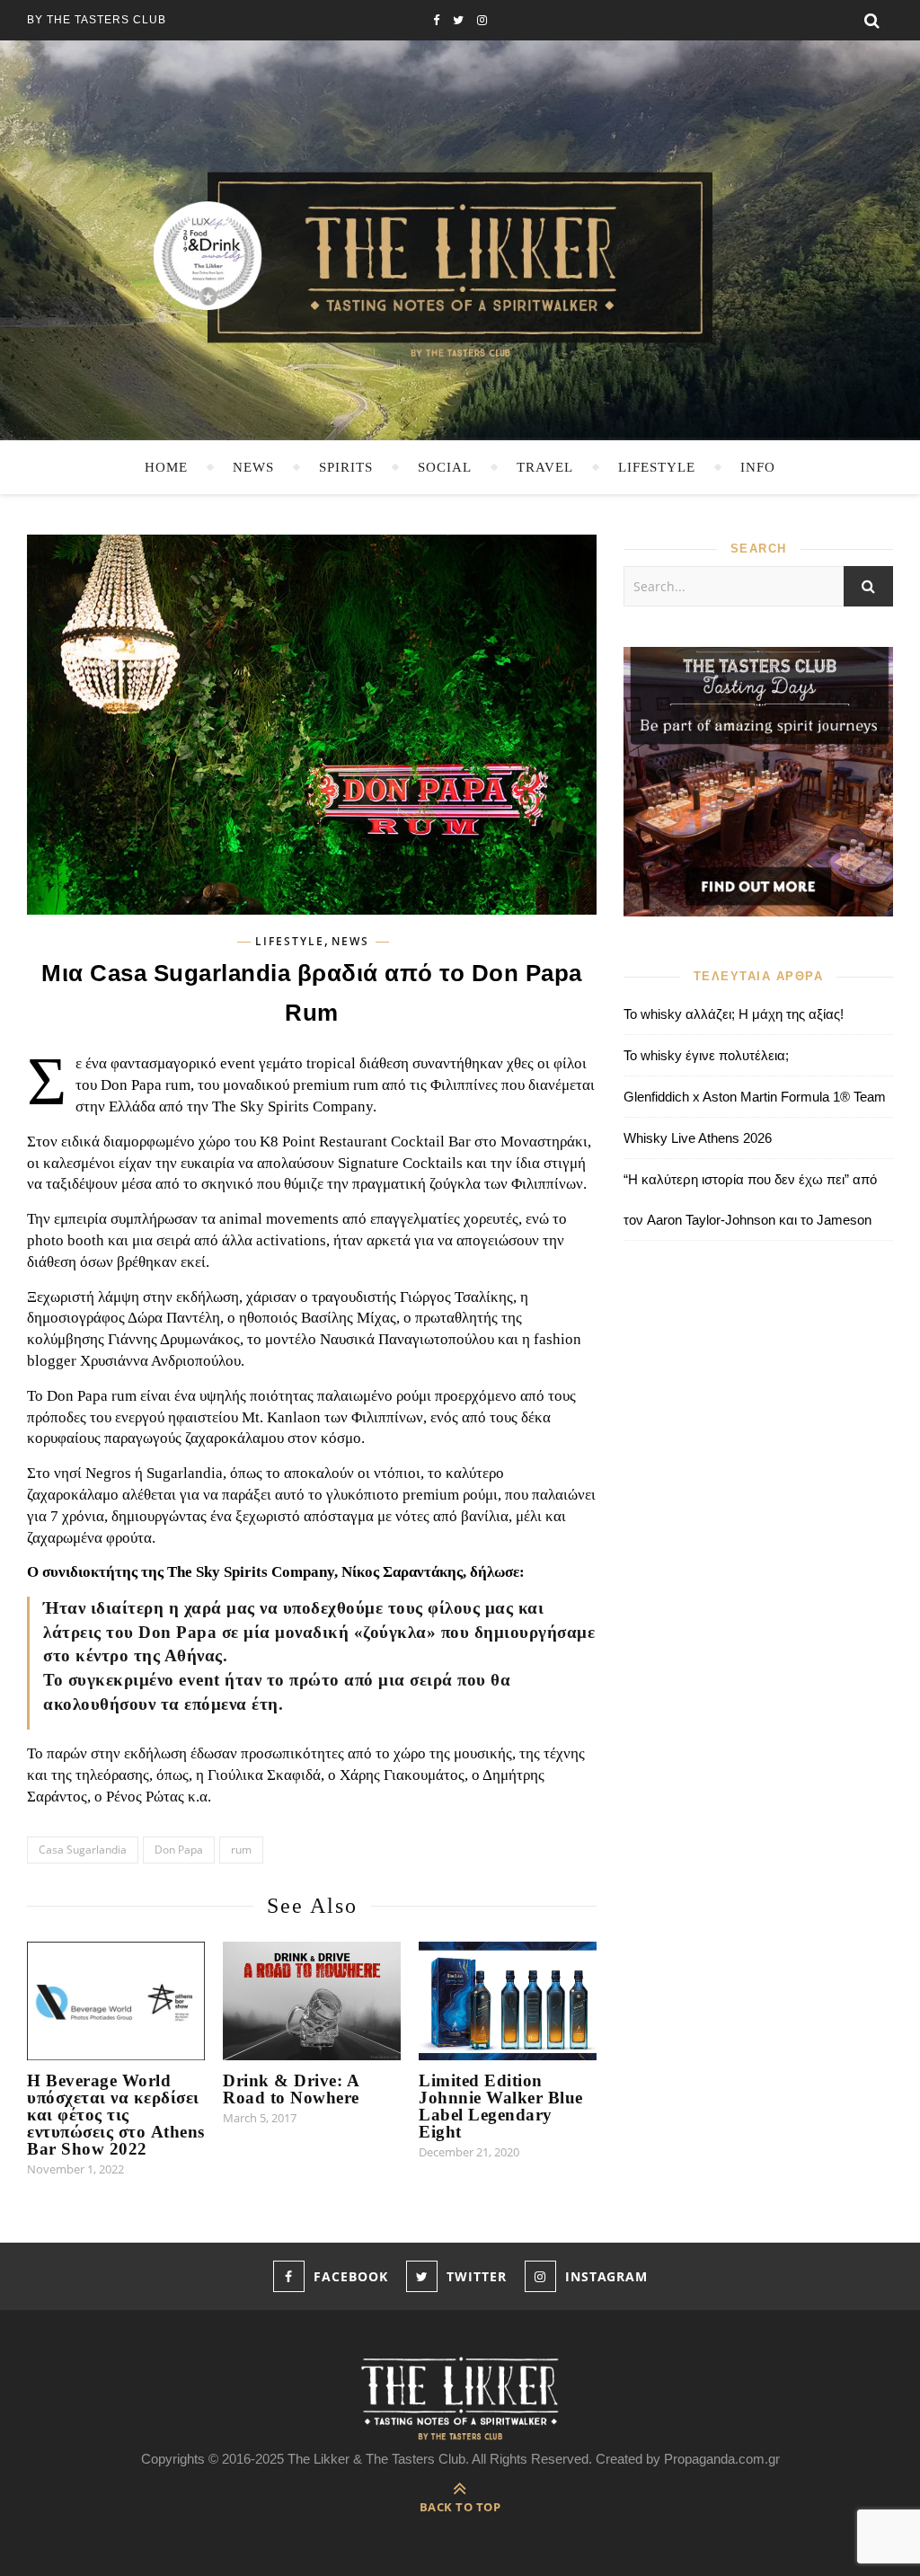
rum (241, 1850)
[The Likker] (460, 263)
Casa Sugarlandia (83, 1850)
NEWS (253, 467)
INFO (758, 467)
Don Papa (179, 1850)
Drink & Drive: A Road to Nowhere (291, 2089)
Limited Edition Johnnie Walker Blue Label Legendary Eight (501, 2106)
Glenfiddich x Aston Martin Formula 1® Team (755, 1097)
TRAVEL (545, 467)
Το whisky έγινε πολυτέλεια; (706, 1055)
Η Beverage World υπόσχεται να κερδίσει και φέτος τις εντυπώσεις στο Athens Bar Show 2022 (116, 2115)
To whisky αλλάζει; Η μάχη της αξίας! (734, 1014)
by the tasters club (97, 20)
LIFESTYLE (657, 467)
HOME (166, 467)
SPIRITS (346, 467)
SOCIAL (445, 467)
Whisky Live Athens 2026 (698, 1138)
